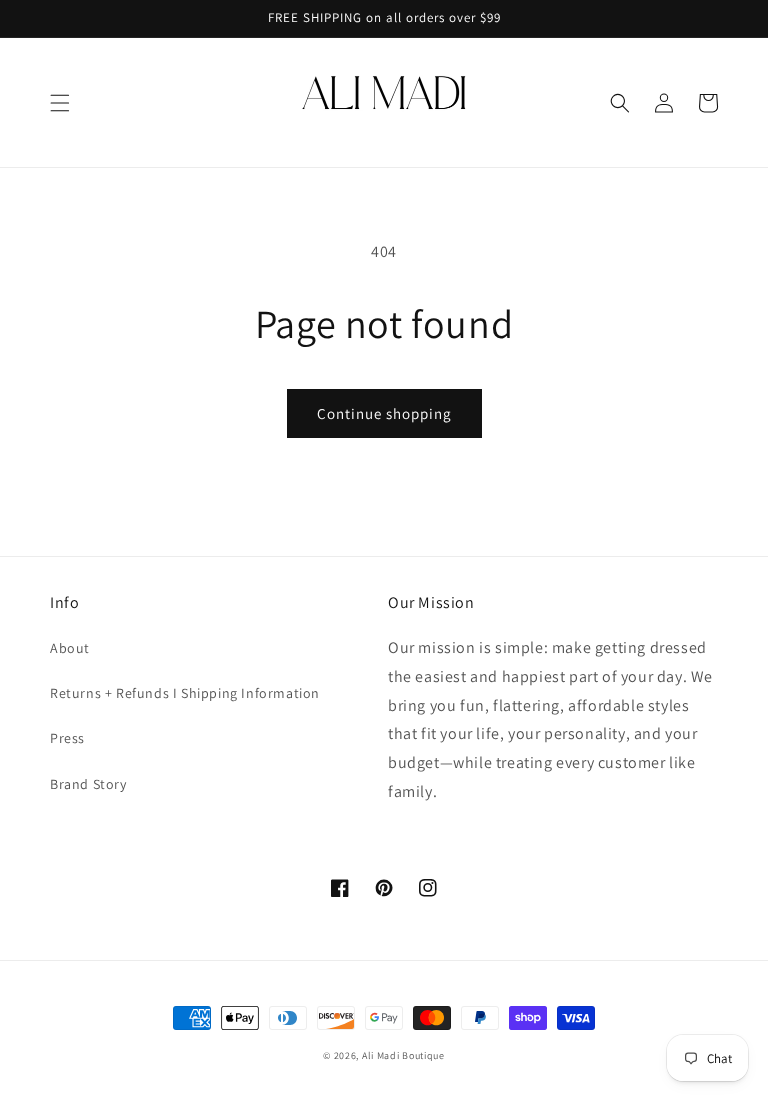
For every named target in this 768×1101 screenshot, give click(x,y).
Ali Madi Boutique (403, 1055)
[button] (60, 103)
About (70, 648)
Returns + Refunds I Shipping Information (185, 693)
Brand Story (88, 784)
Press (67, 738)
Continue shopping (384, 413)
